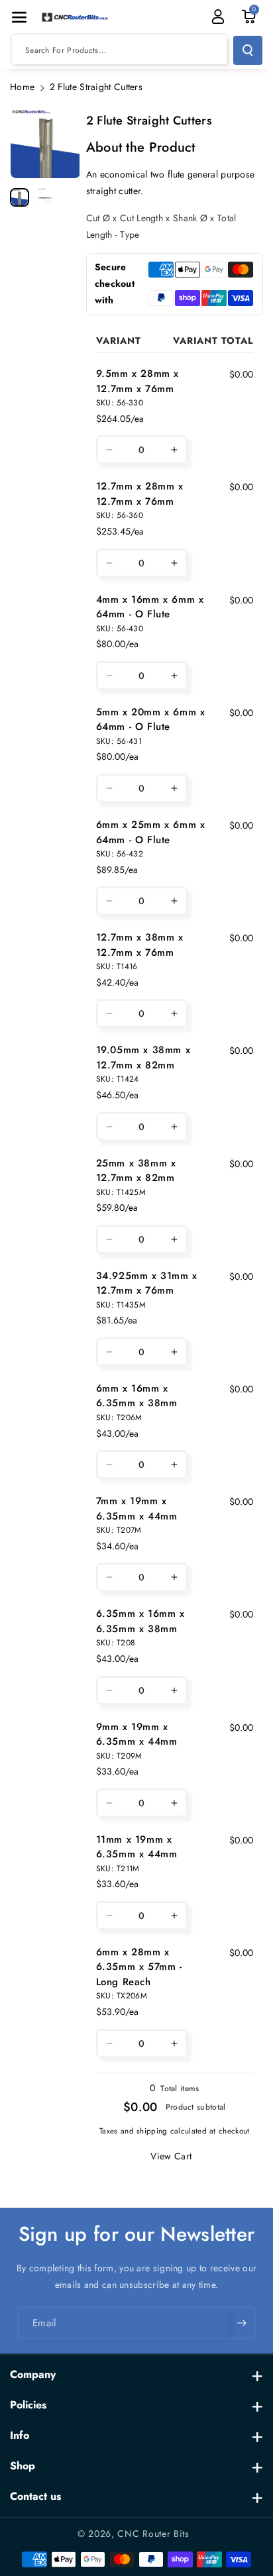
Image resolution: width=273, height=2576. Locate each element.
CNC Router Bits (153, 2534)
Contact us (35, 2496)
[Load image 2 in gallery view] (45, 198)
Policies (28, 2405)
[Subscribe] (241, 2324)
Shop (23, 2466)
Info (20, 2435)
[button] (19, 17)
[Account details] (218, 17)
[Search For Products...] (248, 50)
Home (22, 87)
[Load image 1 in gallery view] (20, 198)
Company (33, 2374)
